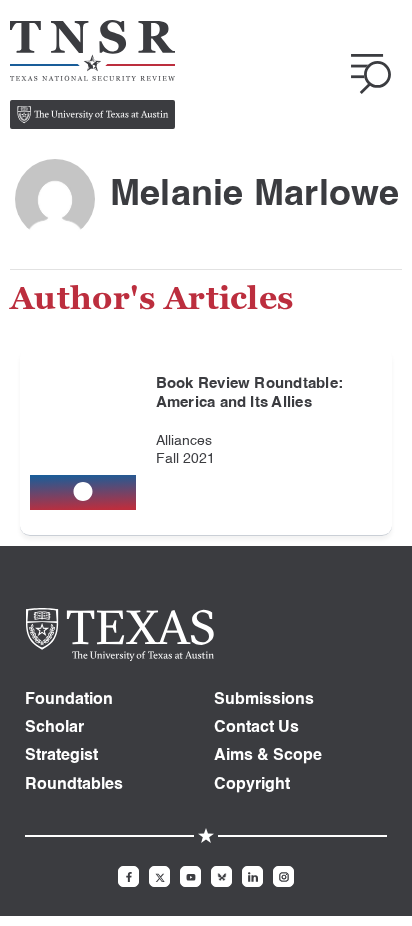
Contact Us (256, 728)
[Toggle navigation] (371, 74)
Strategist (61, 756)
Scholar (54, 728)
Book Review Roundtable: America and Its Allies (250, 393)
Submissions (264, 700)
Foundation (69, 700)
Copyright (252, 785)
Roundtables (74, 785)
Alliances (184, 441)
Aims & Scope (268, 756)
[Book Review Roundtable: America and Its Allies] (83, 441)
